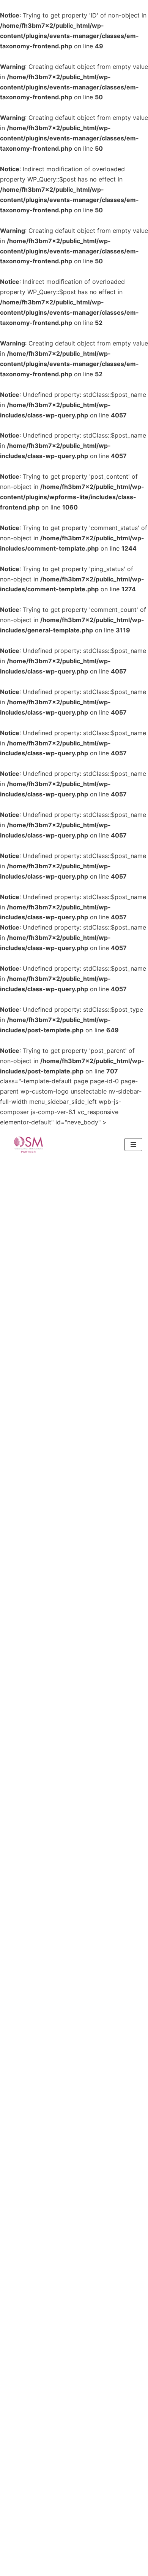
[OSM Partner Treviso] (28, 1145)
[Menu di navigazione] (133, 1145)
